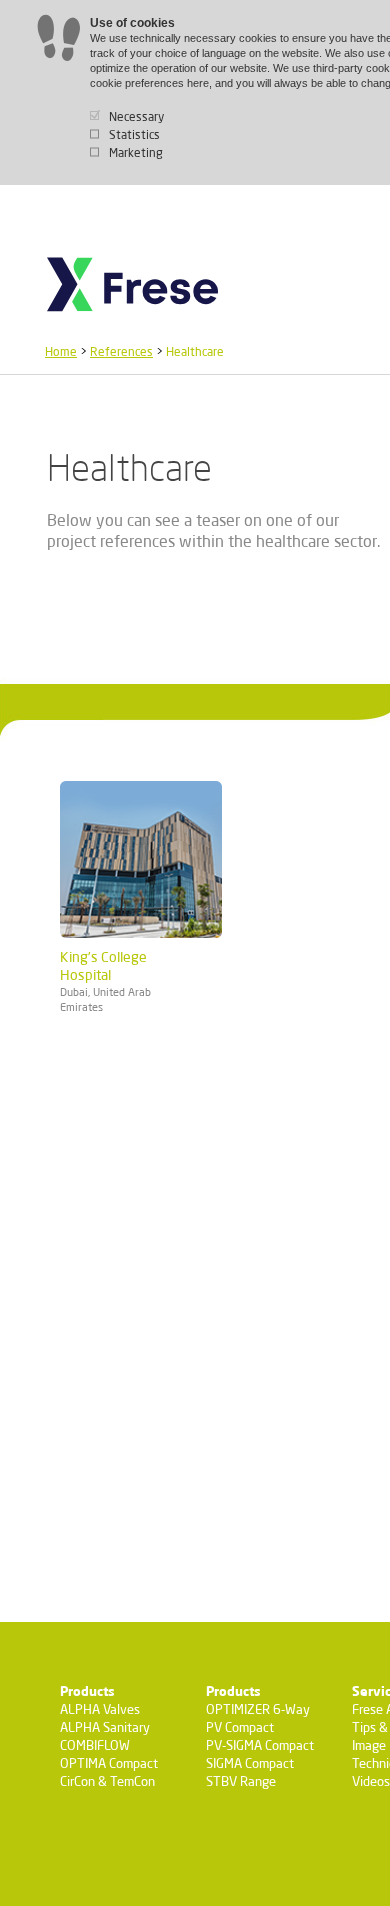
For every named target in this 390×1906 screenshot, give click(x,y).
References (121, 351)
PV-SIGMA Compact (260, 1745)
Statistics (134, 134)
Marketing (136, 152)
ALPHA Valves (100, 1709)
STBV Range (241, 1781)
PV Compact (240, 1727)
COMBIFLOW (95, 1745)
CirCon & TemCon (107, 1781)
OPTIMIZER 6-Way (258, 1709)
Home (61, 351)
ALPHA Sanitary (105, 1727)
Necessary (136, 116)
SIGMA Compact (250, 1763)
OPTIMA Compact (109, 1763)
